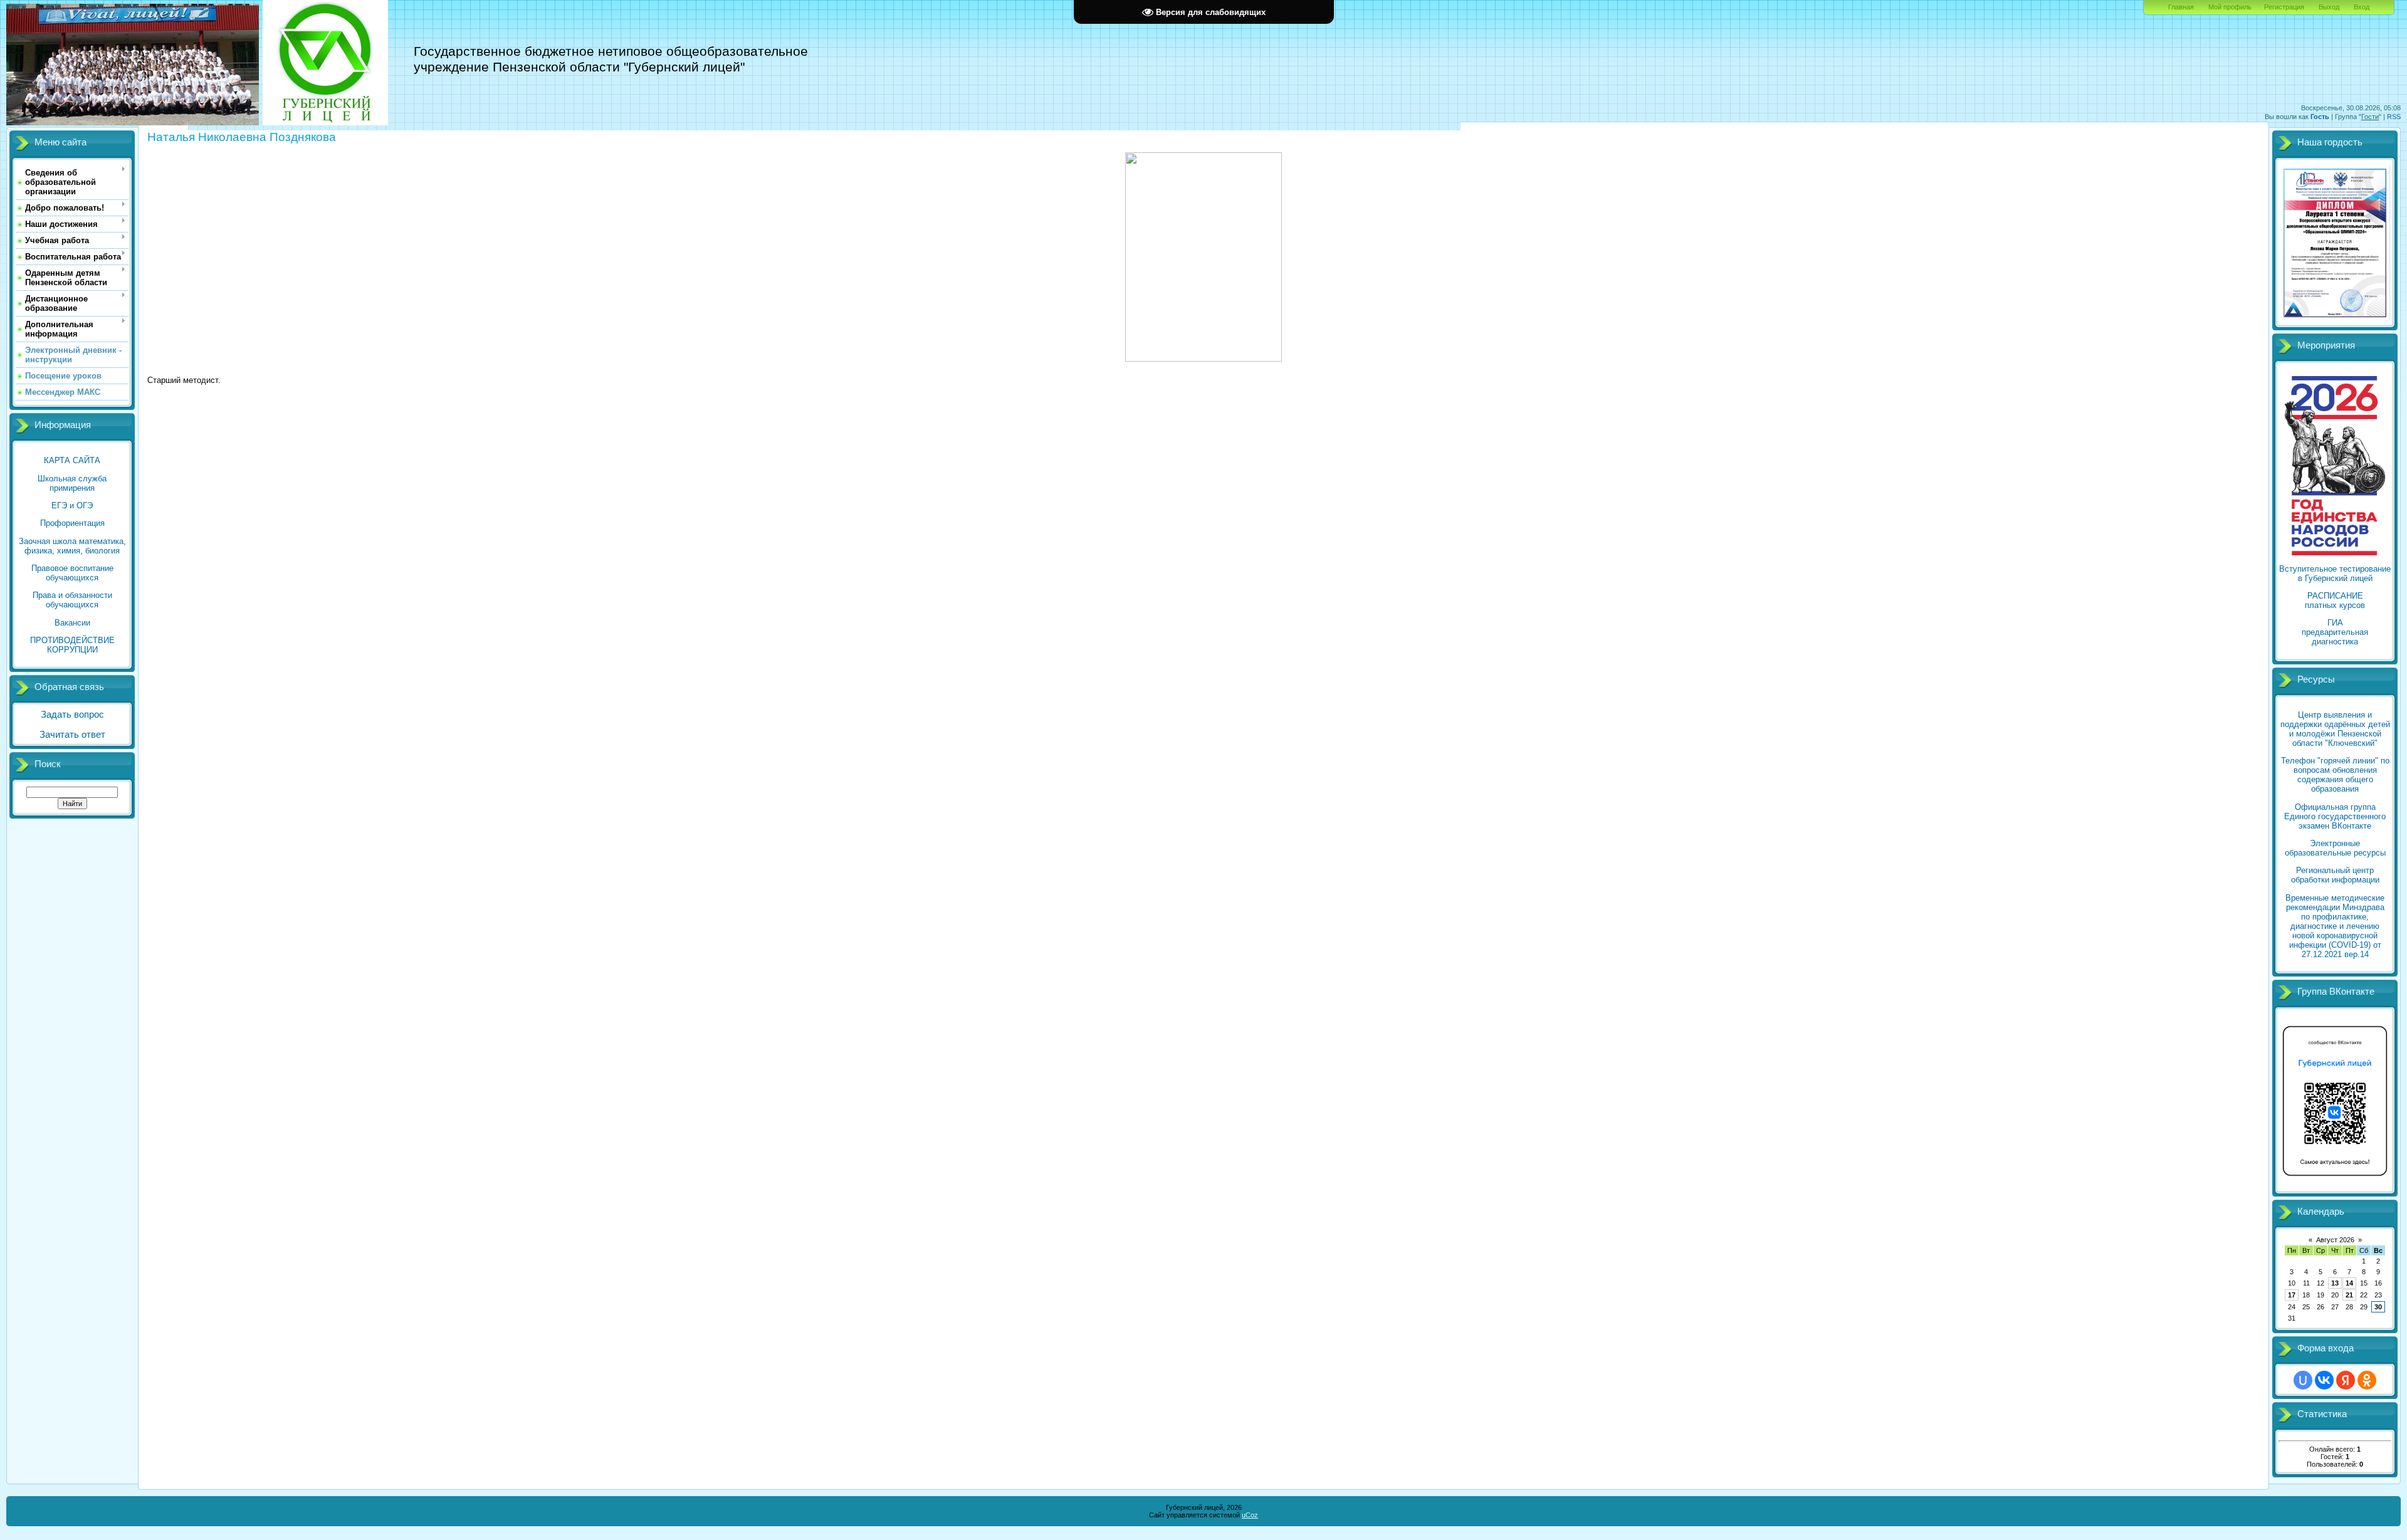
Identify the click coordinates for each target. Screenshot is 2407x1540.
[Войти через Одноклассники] (2367, 1380)
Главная (2181, 7)
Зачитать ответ (72, 735)
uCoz (1250, 1515)
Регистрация (2284, 7)
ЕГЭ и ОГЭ (72, 505)
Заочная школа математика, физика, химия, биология (72, 546)
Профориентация (72, 523)
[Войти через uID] (2303, 1380)
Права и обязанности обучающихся (72, 600)
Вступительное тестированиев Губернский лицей (2335, 574)
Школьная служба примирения (72, 483)
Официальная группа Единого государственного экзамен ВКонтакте (2335, 816)
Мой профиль (2230, 7)
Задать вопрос (72, 715)
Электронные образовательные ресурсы (2335, 848)
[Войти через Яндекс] (2346, 1380)
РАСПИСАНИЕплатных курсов (2335, 600)
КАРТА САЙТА (72, 460)
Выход (2329, 7)
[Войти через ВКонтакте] (2324, 1380)
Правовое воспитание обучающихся (72, 573)
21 (2349, 1295)
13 (2335, 1283)
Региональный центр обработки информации (2335, 875)
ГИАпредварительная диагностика (2335, 632)
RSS (2394, 117)
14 (2349, 1283)
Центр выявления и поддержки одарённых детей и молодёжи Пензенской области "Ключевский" (2335, 729)
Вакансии (72, 623)
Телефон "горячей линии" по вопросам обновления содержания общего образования (2335, 775)
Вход (2362, 7)
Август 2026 (2335, 1240)
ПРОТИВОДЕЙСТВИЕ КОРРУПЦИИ (72, 645)
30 (2378, 1307)
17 (2292, 1295)
